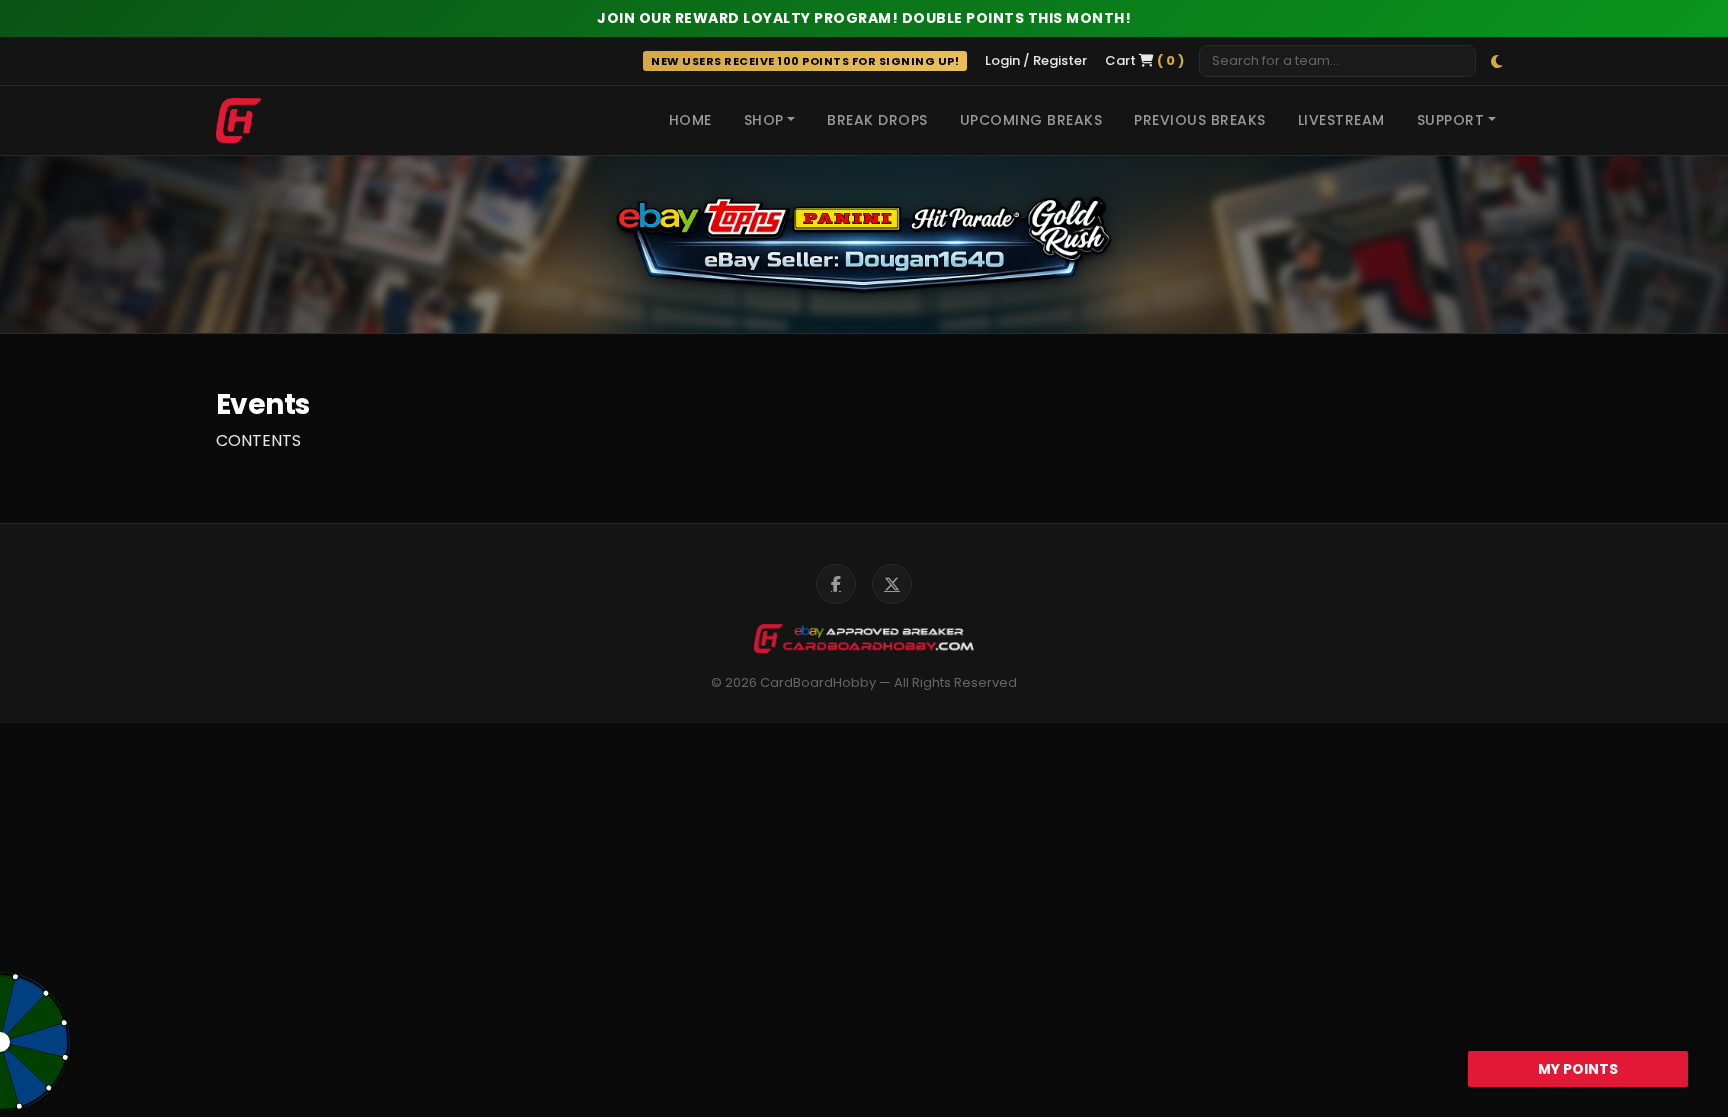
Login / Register (1036, 60)
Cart (1144, 60)
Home (690, 120)
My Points (1578, 1069)
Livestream (1341, 120)
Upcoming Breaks (1031, 120)
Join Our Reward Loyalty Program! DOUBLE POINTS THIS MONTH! (864, 18)
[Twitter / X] (892, 584)
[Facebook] (836, 584)
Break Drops (877, 120)
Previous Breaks (1200, 120)
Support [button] (1451, 120)
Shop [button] (764, 120)
